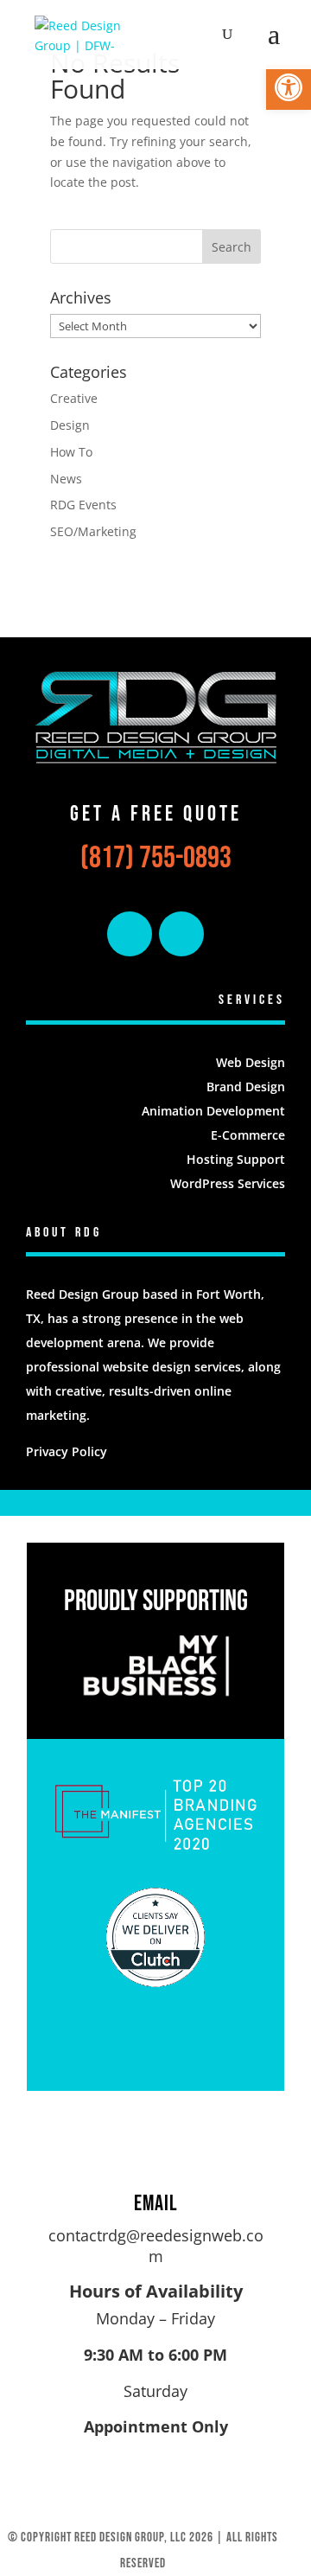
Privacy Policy (67, 1451)
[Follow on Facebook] (130, 934)
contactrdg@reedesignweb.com (156, 2246)
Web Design (251, 1062)
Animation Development (213, 1111)
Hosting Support (236, 1159)
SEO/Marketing (93, 531)
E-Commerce (248, 1135)
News (66, 479)
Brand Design (246, 1087)
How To (71, 452)
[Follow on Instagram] (181, 934)
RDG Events (83, 505)
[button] (289, 87)
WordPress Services (228, 1183)
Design (70, 425)
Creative (74, 398)
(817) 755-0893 (156, 858)
